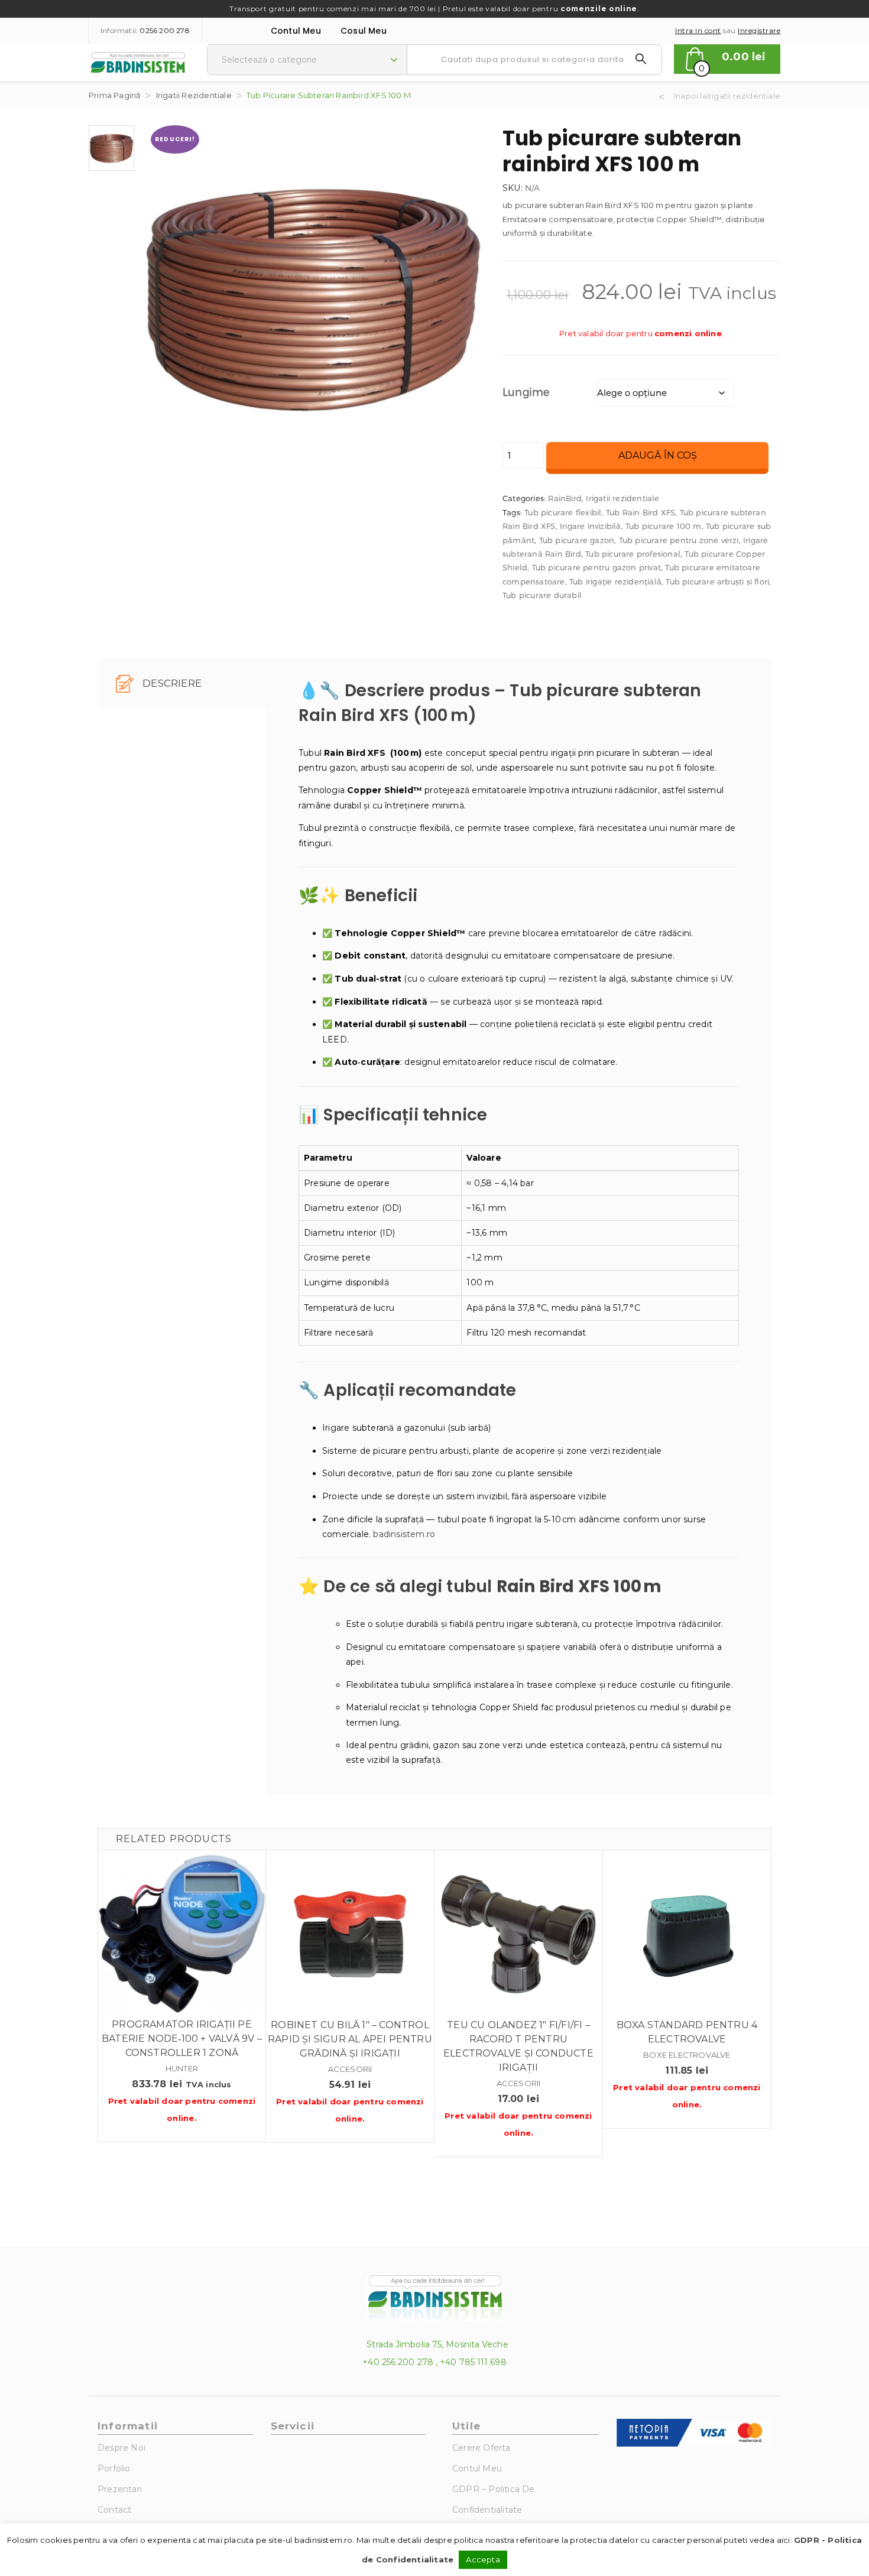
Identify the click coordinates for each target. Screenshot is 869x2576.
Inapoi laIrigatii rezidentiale (727, 96)
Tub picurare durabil (542, 595)
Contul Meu (296, 31)
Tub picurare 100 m (664, 526)
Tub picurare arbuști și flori (717, 582)
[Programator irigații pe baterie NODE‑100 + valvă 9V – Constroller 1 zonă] (182, 1934)
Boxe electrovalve (687, 2055)
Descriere (171, 683)
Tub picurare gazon (577, 540)
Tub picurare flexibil (563, 512)
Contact (114, 2510)
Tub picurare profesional (633, 554)
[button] (727, 59)
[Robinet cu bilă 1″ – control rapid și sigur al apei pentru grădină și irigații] (350, 1934)
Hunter (182, 2068)
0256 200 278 (164, 30)
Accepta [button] (483, 2559)
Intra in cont (698, 30)
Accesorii (350, 2069)
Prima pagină (115, 95)
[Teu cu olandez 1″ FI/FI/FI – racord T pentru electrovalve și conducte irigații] (518, 1934)
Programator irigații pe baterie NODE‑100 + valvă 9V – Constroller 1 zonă (182, 2039)
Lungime (526, 392)
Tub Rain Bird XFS (641, 512)
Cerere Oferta (481, 2448)
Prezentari (120, 2489)
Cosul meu (364, 31)
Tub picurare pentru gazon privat (596, 567)
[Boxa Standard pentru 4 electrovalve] (687, 1934)
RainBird (565, 498)
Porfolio (114, 2468)
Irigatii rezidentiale (194, 95)
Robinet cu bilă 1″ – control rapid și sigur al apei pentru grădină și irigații (350, 2039)
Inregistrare (759, 30)
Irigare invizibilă (591, 526)
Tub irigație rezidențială (615, 582)
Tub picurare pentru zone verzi (679, 540)
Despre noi (121, 2448)
